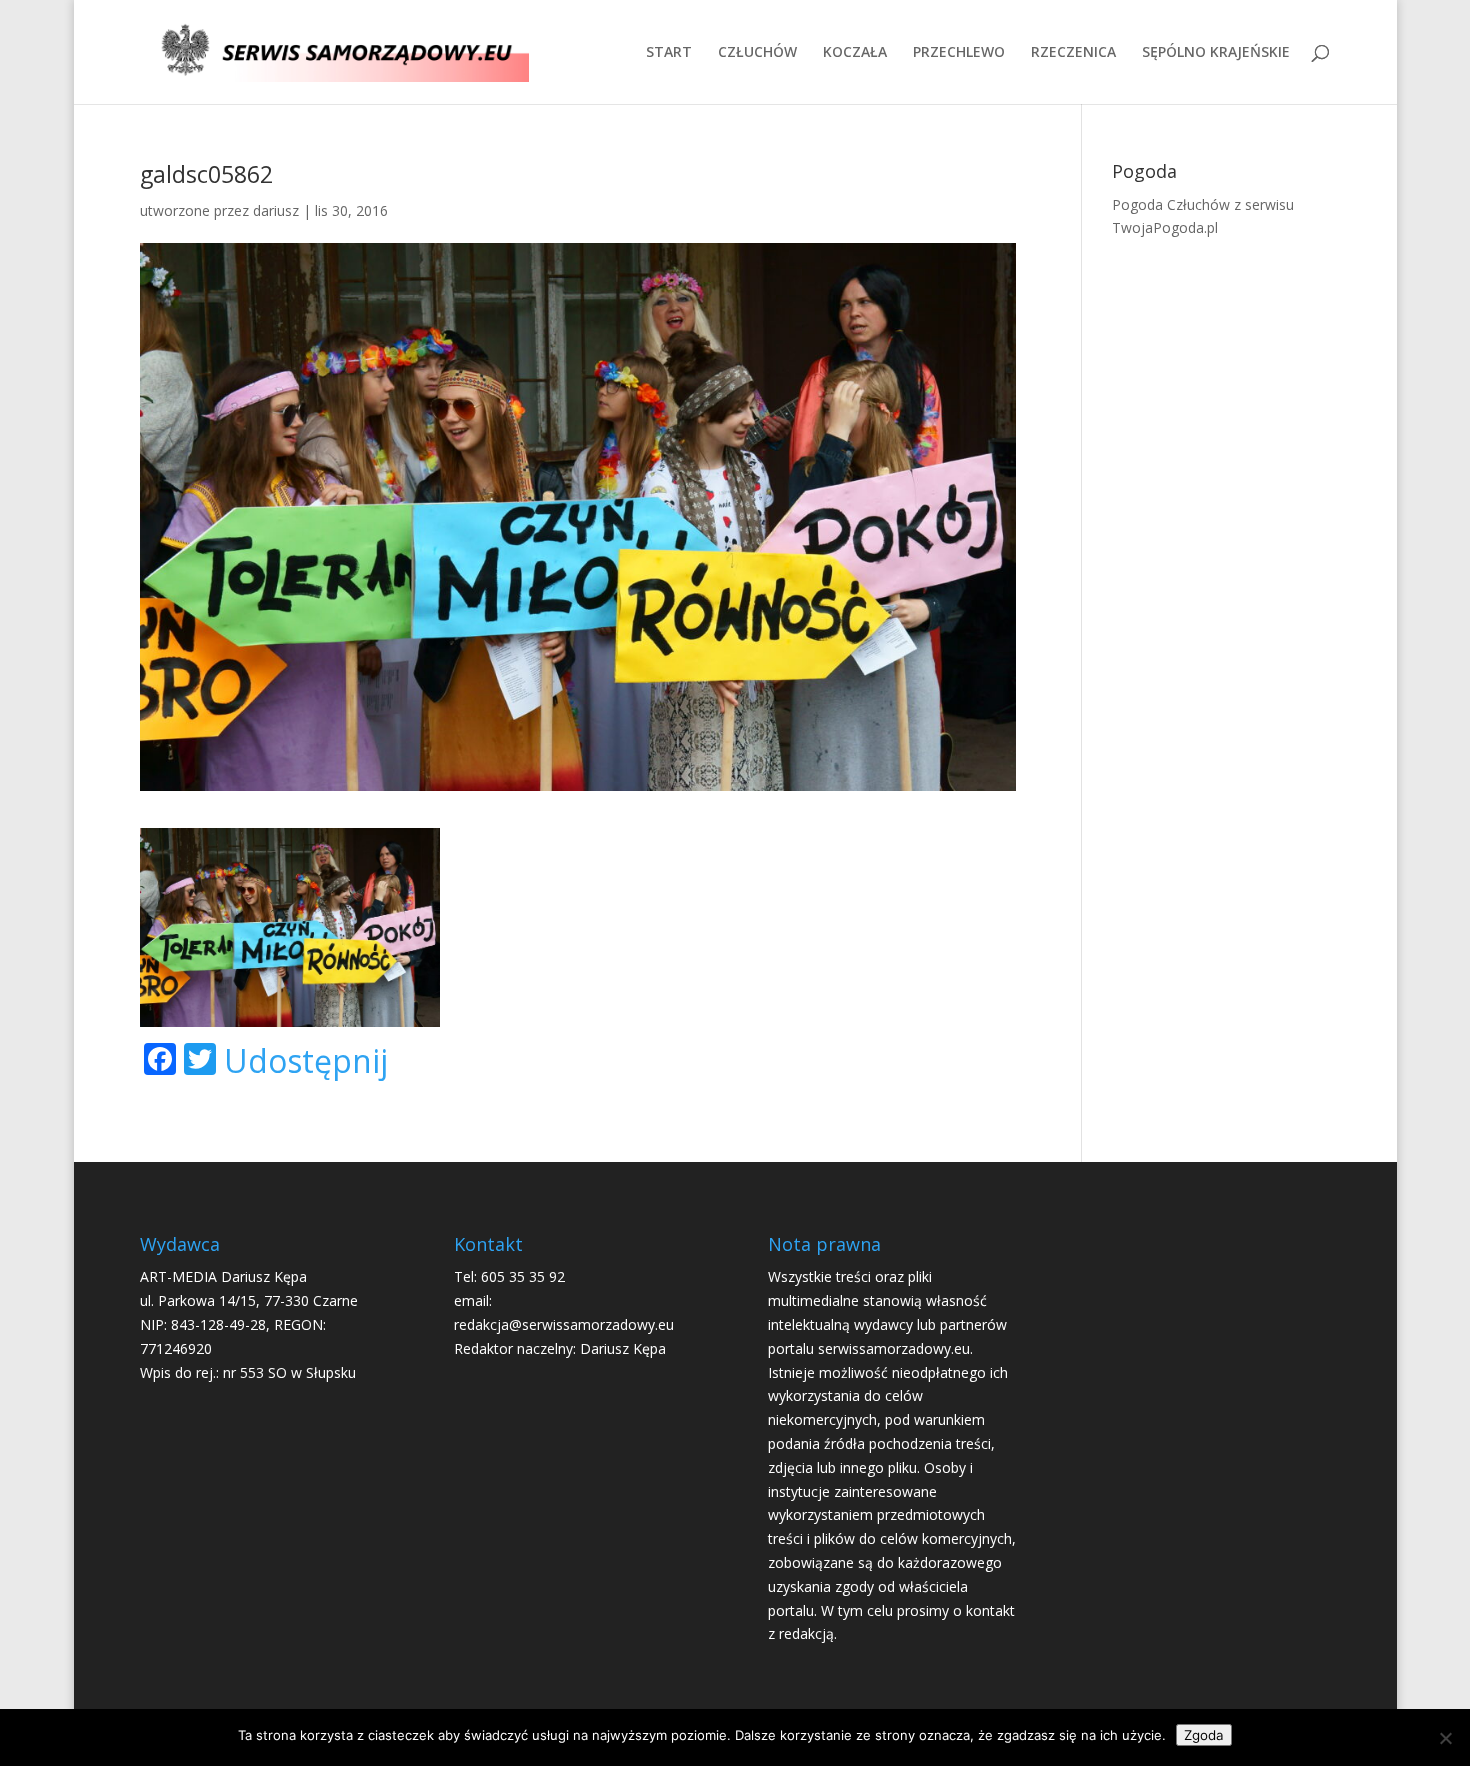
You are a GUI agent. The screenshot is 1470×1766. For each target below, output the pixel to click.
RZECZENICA (1073, 53)
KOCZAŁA (855, 53)
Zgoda (1204, 1735)
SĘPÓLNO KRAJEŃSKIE (1216, 53)
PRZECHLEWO (959, 53)
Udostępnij (306, 1061)
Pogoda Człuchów (1171, 204)
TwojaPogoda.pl (1165, 227)
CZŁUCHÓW (757, 53)
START (669, 53)
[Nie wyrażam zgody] (1445, 1738)
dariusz (276, 210)
